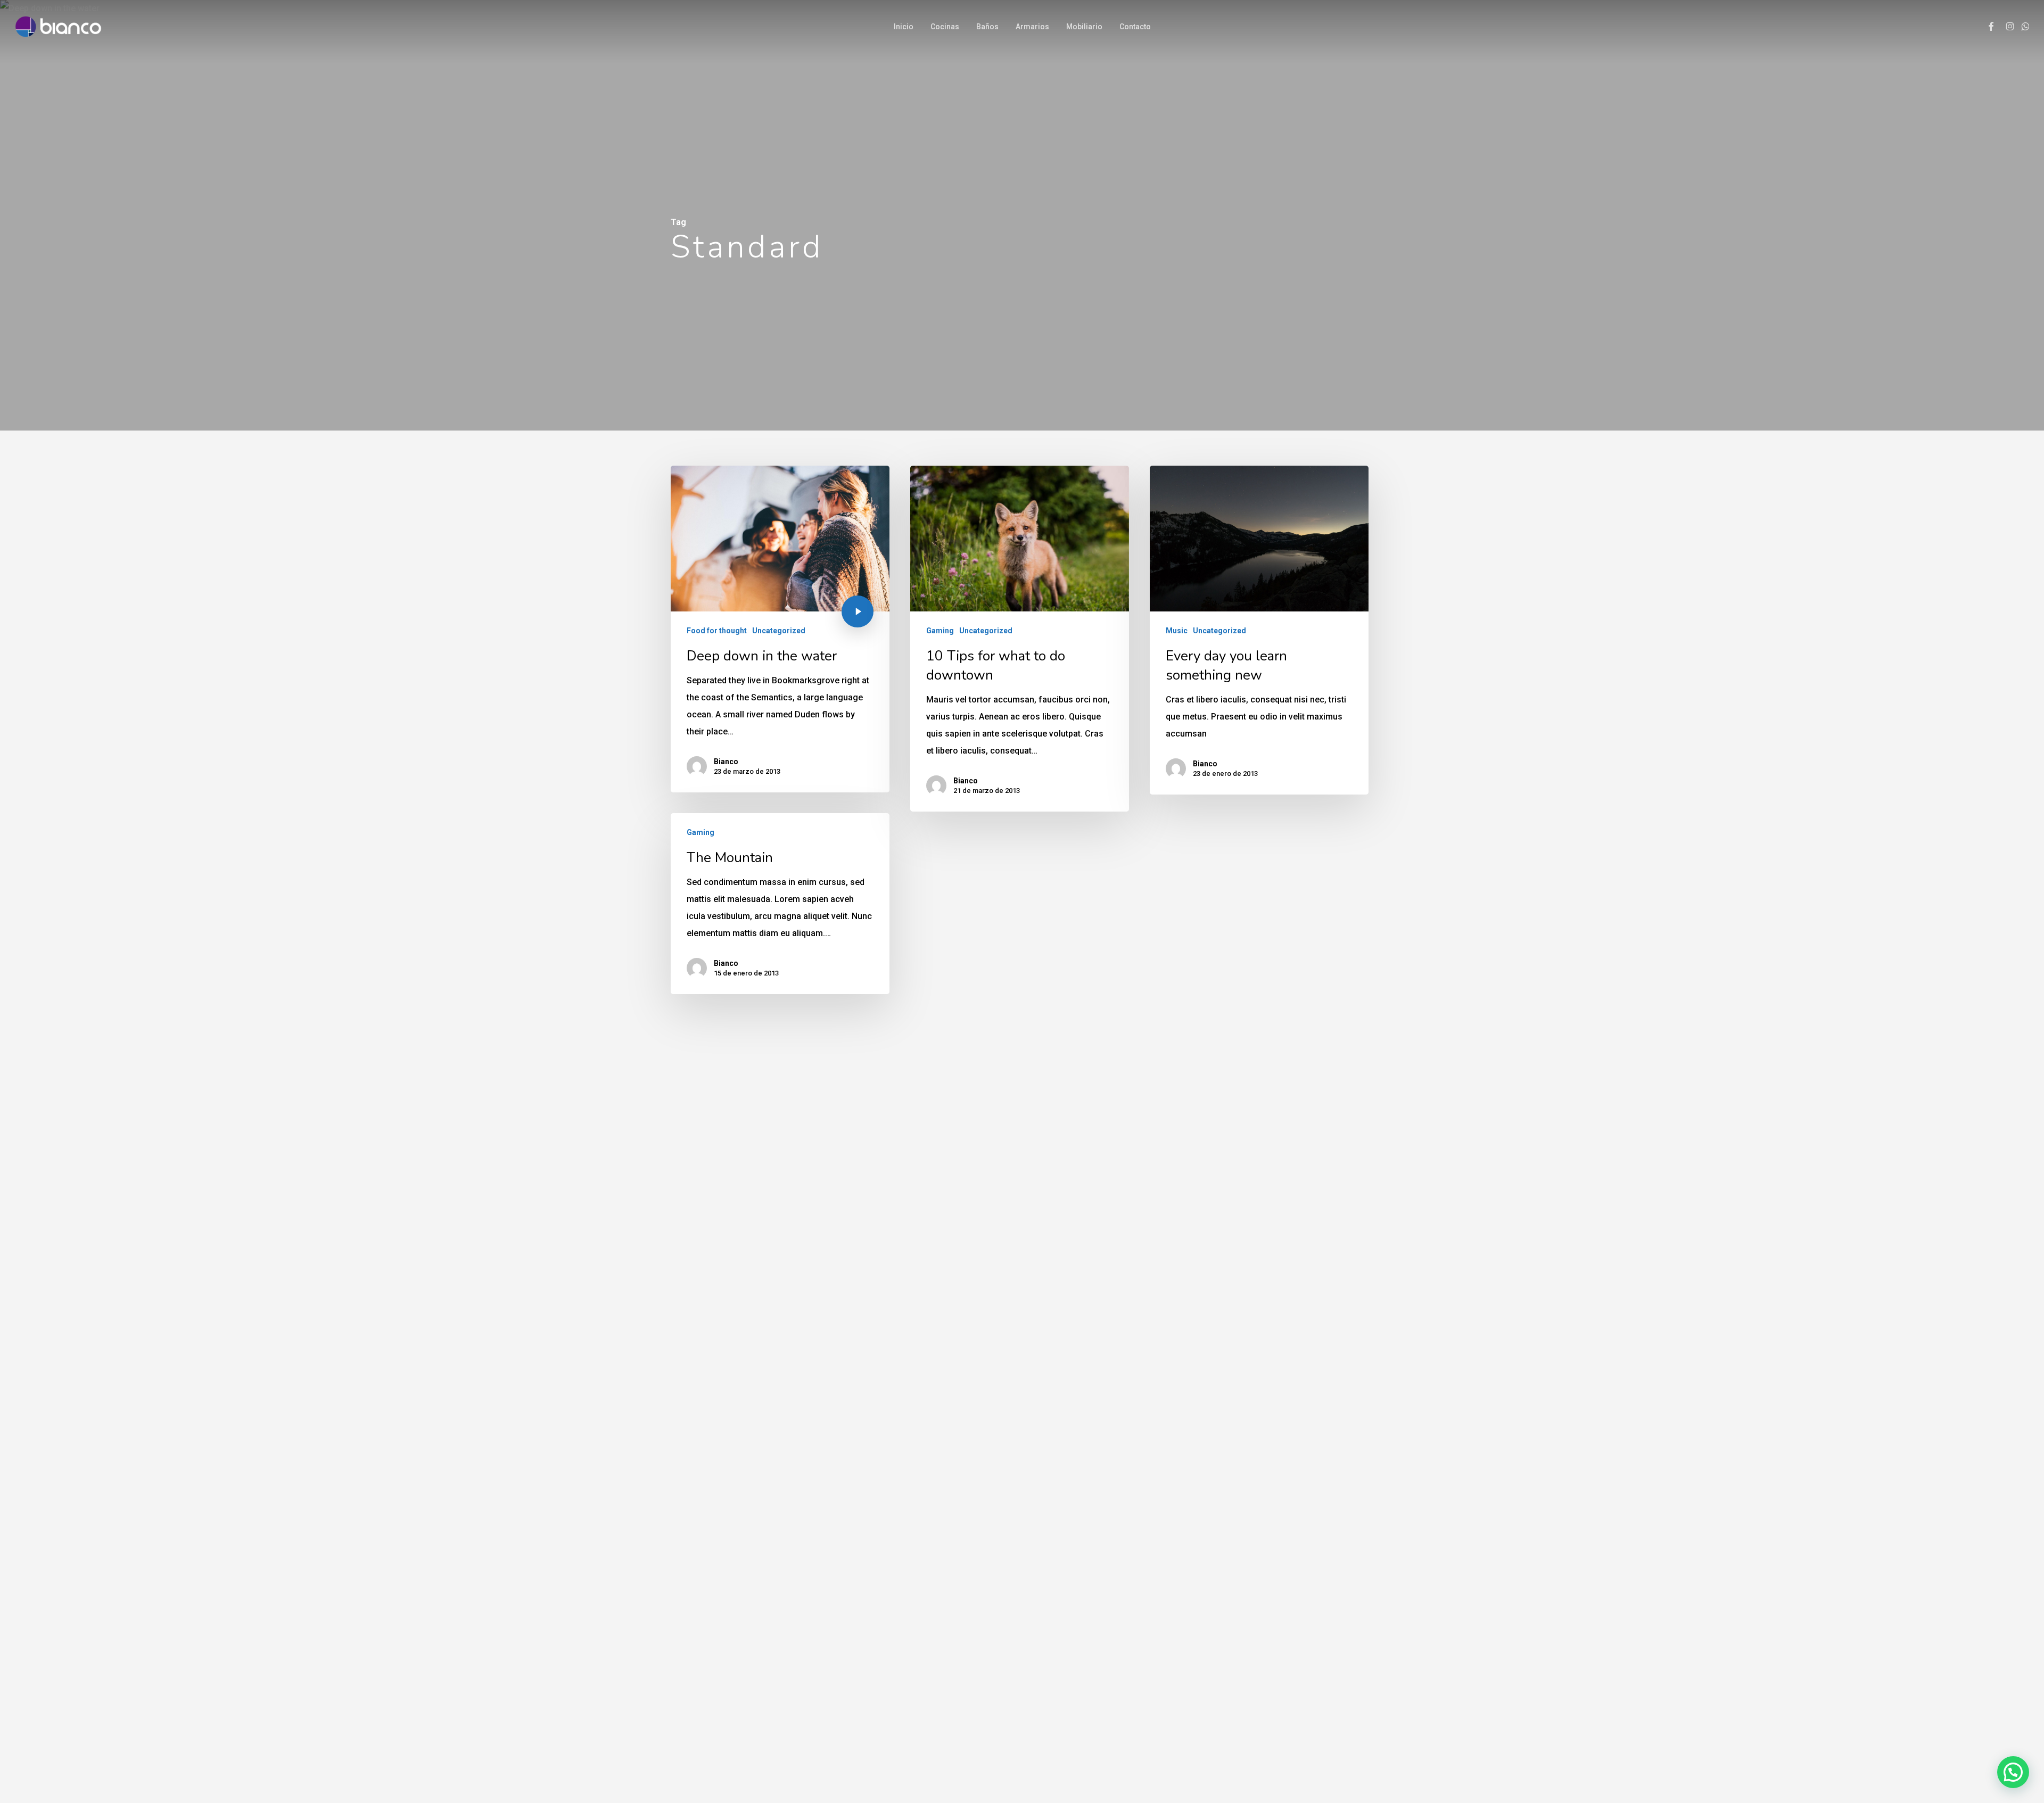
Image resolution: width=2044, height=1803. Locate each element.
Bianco (726, 762)
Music (1177, 631)
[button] (2013, 1772)
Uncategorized (779, 631)
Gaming (940, 631)
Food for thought (717, 631)
